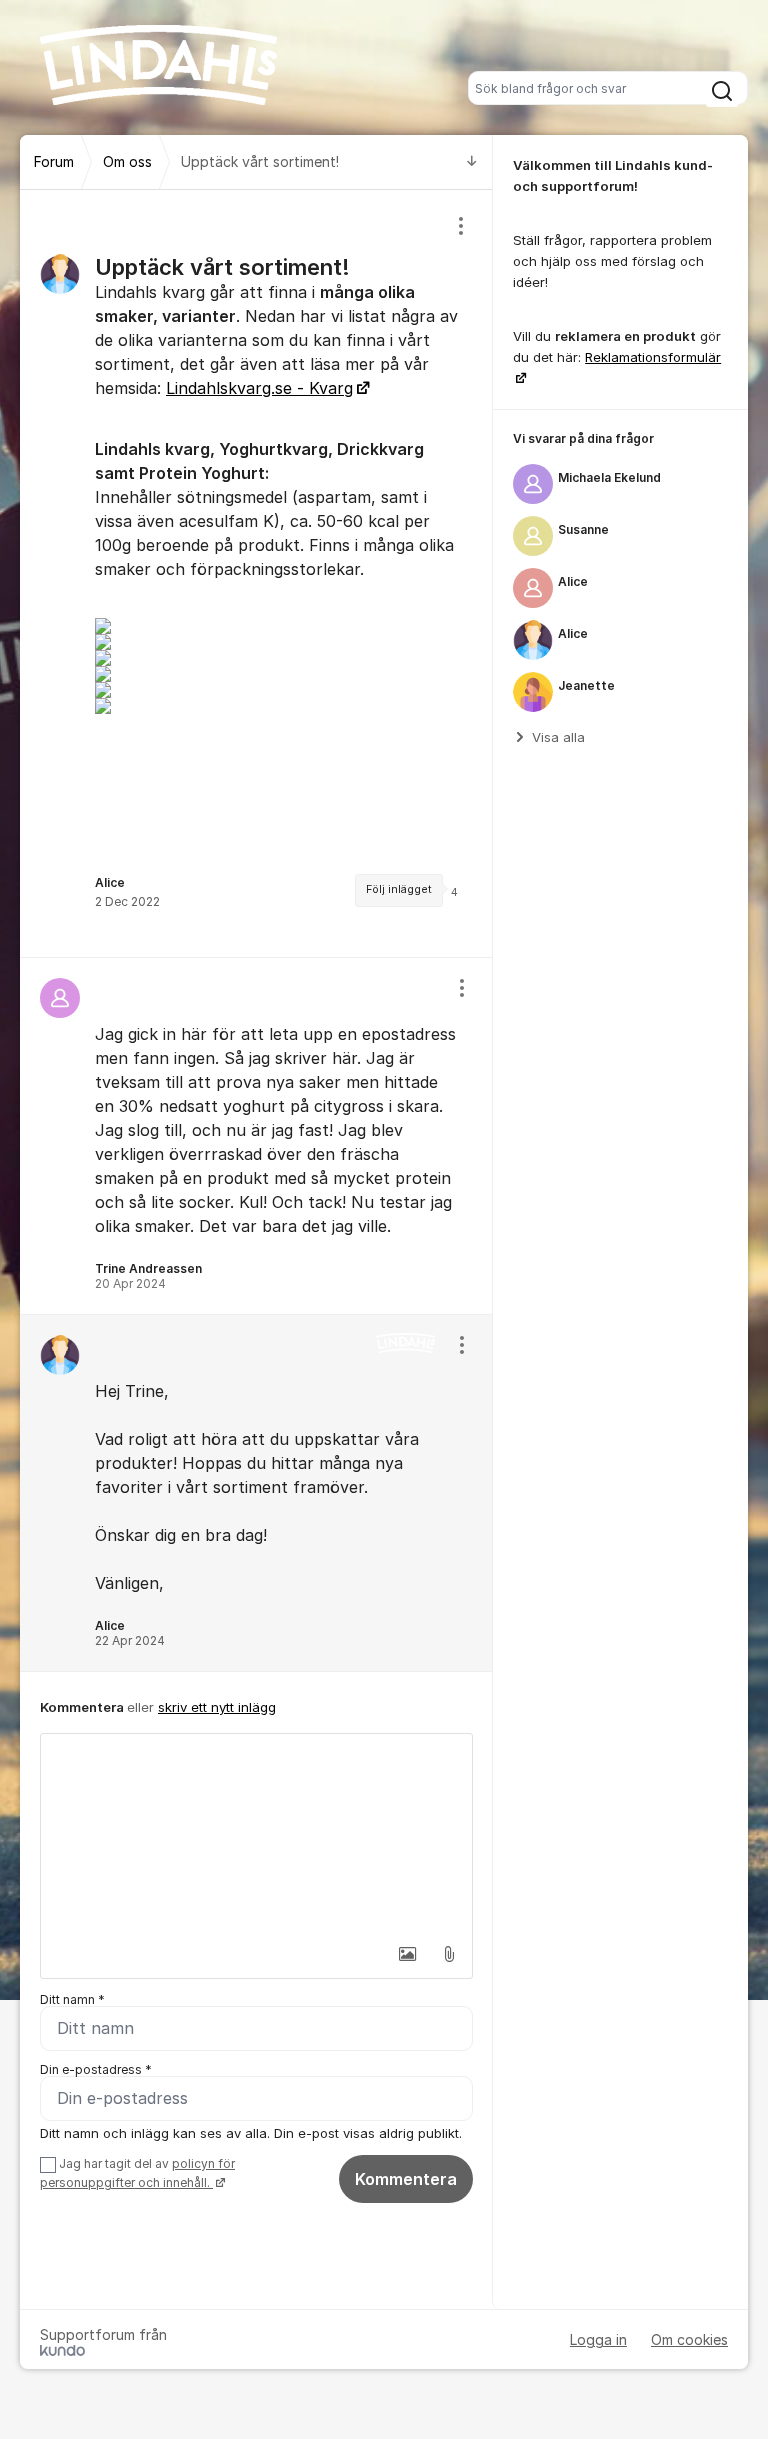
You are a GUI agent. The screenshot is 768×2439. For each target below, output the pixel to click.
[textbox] (256, 1834)
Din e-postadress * (96, 2069)
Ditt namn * (72, 1999)
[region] (256, 573)
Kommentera (406, 2179)
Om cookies (689, 2339)
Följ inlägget (399, 889)
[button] (407, 1954)
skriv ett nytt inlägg (217, 1707)
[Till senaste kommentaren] (472, 162)
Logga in (598, 2339)
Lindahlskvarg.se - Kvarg (259, 388)
